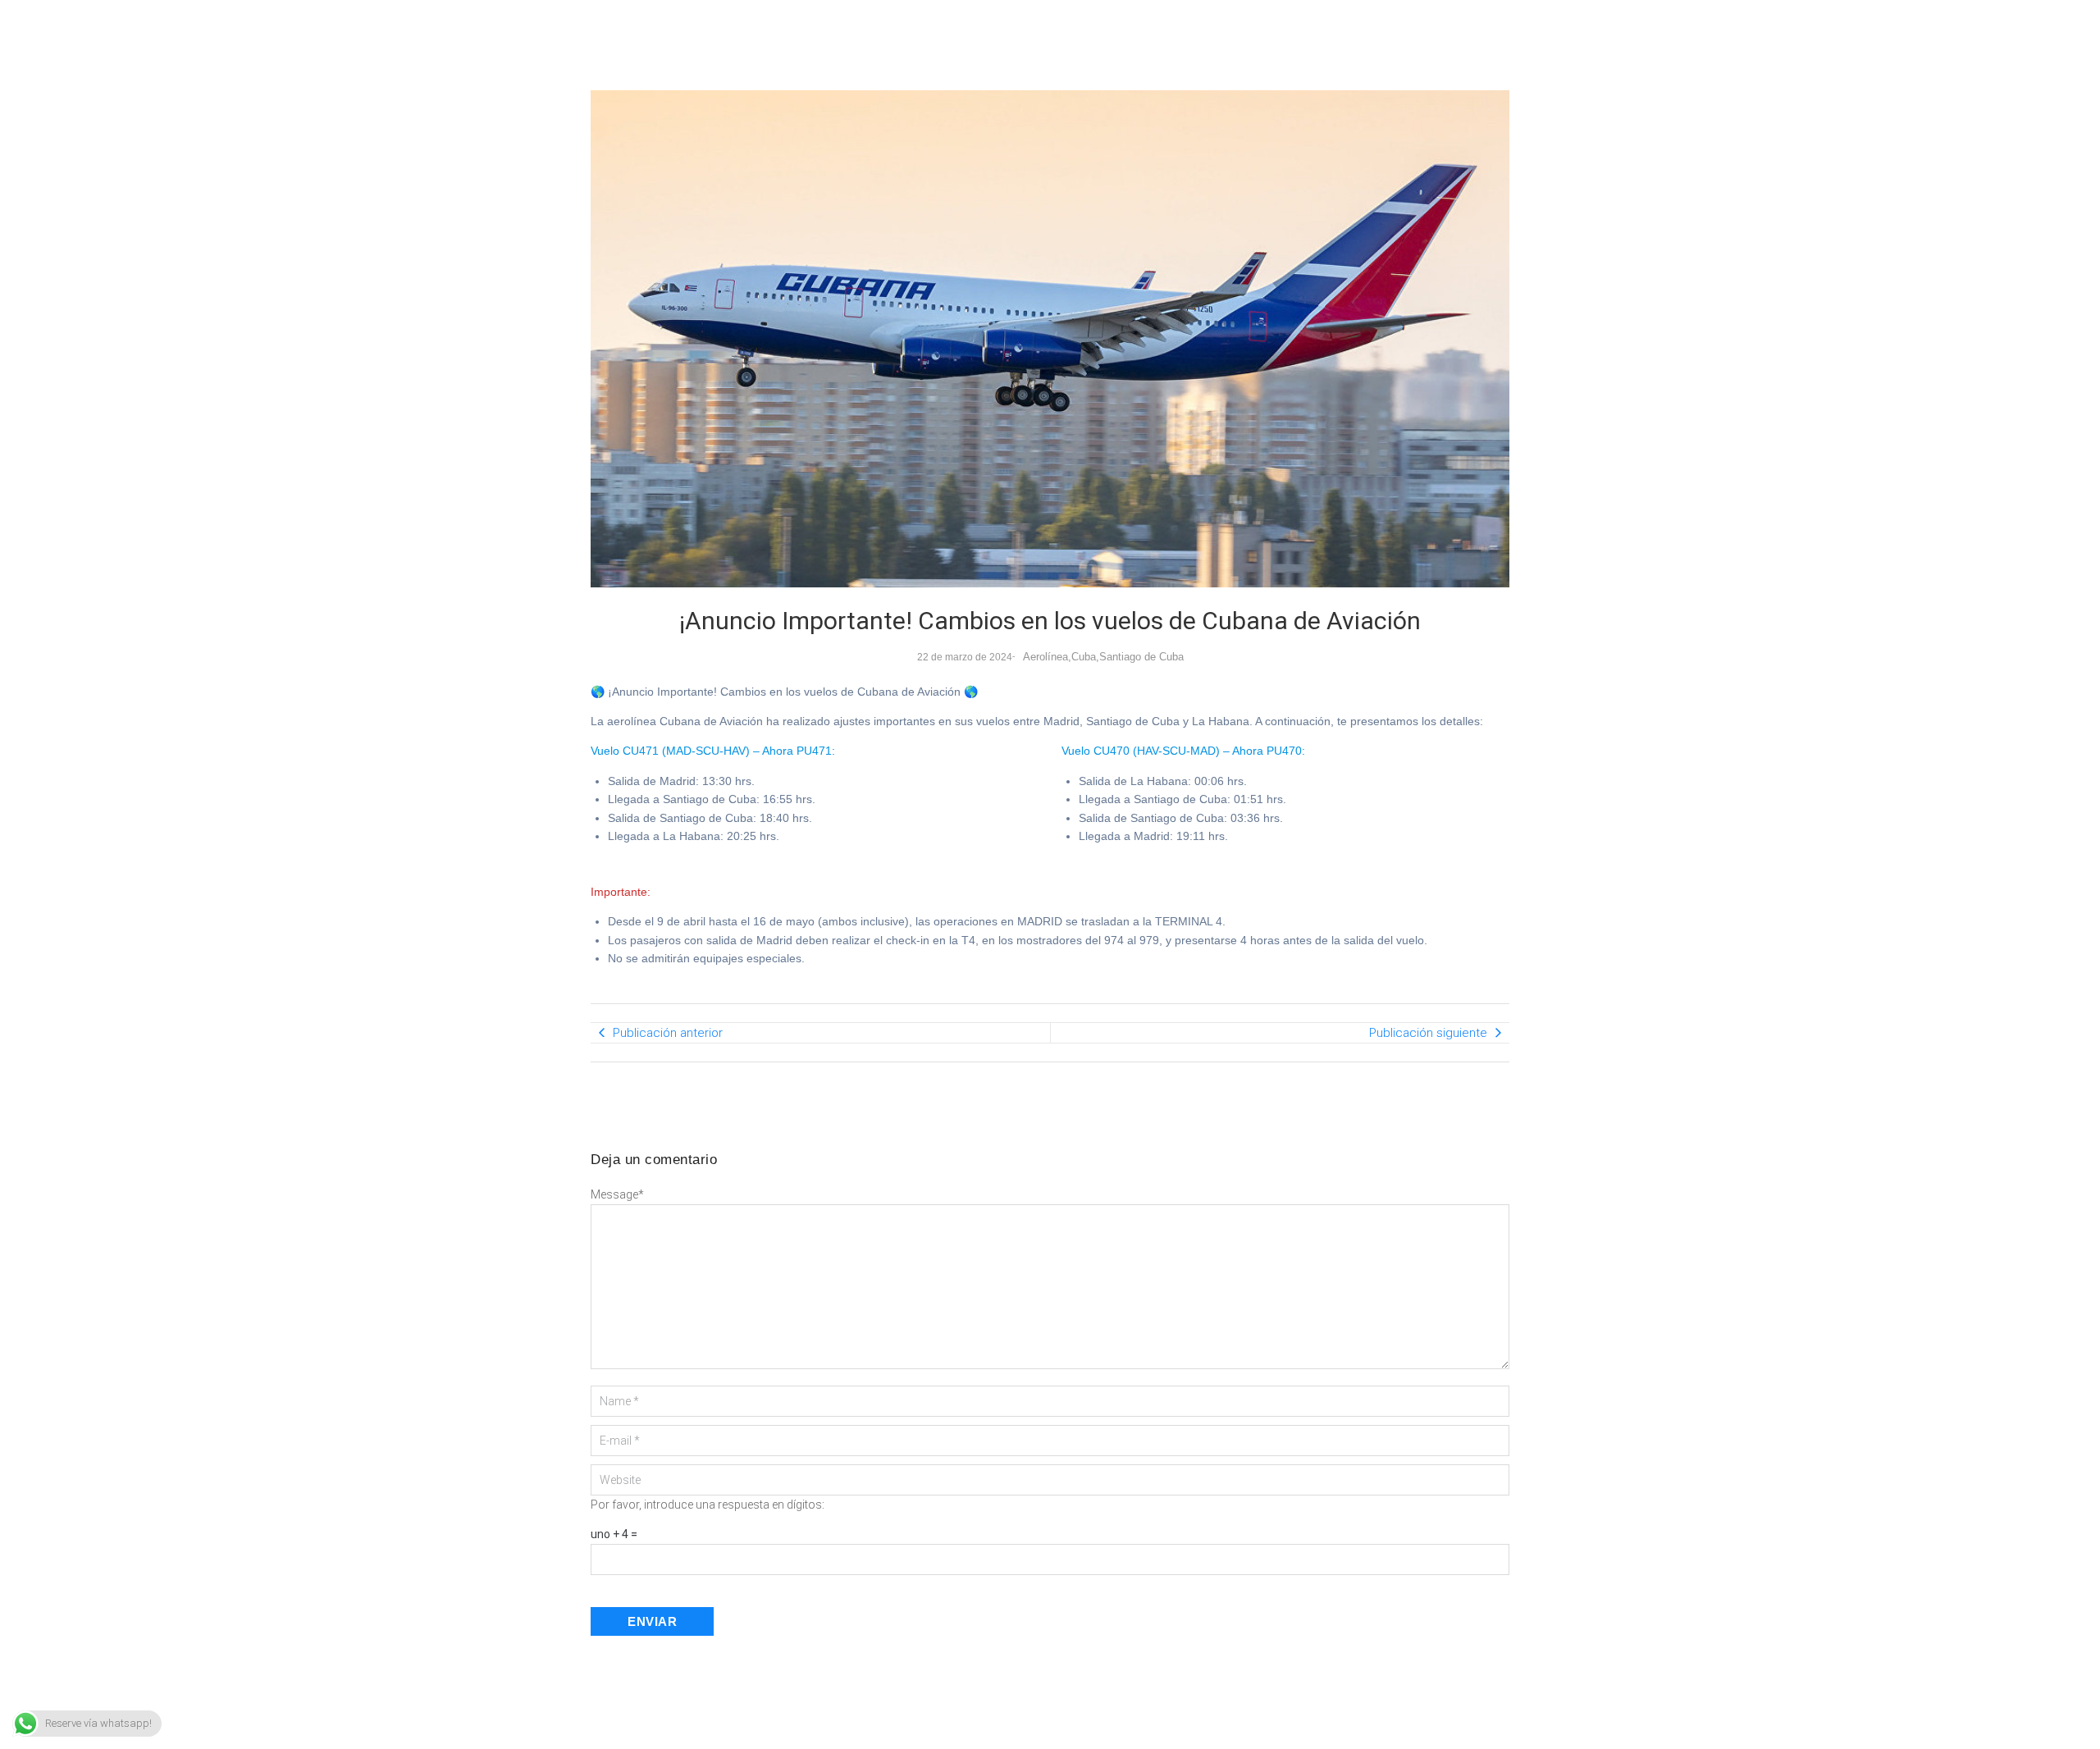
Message (617, 1194)
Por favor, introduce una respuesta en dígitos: (708, 1505)
